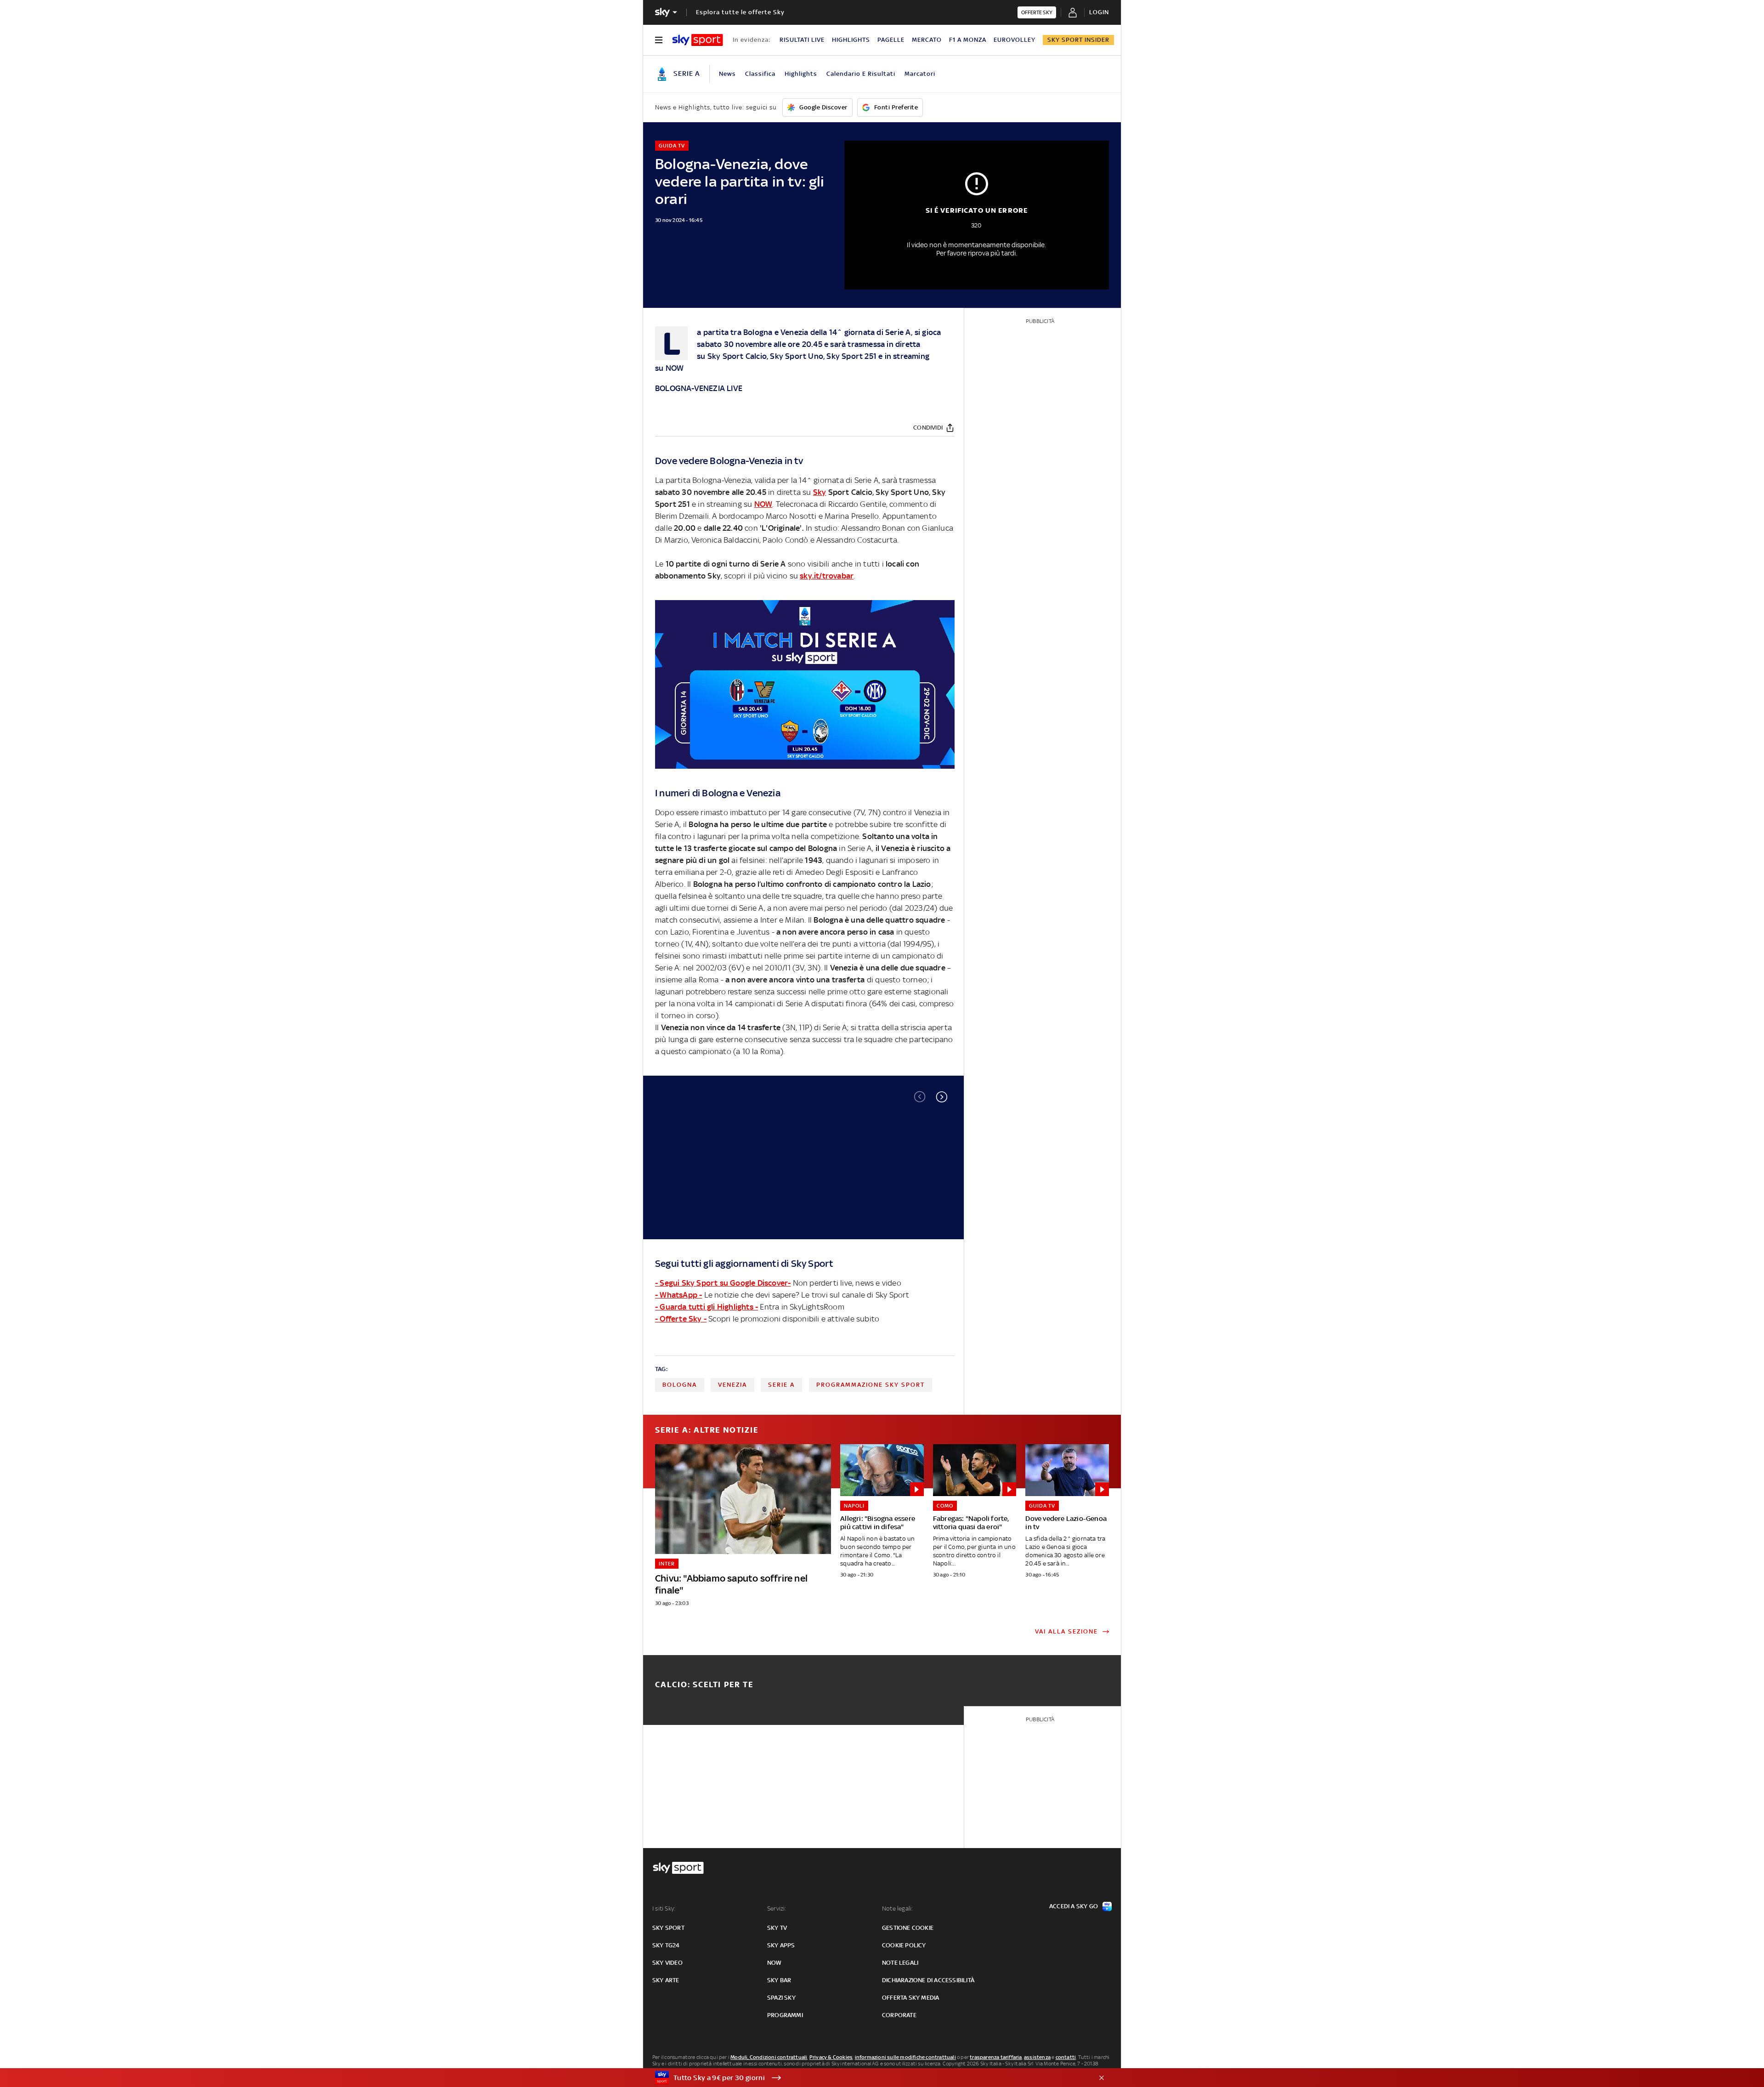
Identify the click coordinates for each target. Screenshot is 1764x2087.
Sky (714, 356)
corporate (899, 2015)
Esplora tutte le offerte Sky (740, 12)
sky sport (668, 1928)
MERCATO (927, 40)
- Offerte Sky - (681, 1319)
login (1099, 12)
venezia (732, 1385)
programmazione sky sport (871, 1385)
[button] (942, 1097)
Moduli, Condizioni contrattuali (769, 2057)
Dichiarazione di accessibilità (928, 1980)
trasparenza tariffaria (996, 2057)
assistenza (1037, 2057)
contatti (1066, 2057)
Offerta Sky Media (910, 1998)
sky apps (781, 1945)
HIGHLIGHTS (851, 40)
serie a (781, 1385)
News (727, 74)
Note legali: (897, 1908)
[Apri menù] (659, 40)
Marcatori (920, 74)
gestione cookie (908, 1928)
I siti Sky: (664, 1908)
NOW (675, 368)
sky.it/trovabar (827, 576)
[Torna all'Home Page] (698, 40)
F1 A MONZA (968, 40)
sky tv (777, 1928)
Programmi (785, 2015)
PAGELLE (891, 40)
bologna (680, 1385)
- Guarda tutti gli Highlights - (707, 1307)
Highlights (801, 74)
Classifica (760, 74)
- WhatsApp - (678, 1295)
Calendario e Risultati (861, 74)
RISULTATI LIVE (802, 40)
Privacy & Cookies (831, 2057)
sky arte (666, 1980)
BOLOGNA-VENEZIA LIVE (699, 388)
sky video (667, 1963)
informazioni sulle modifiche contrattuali (905, 2057)
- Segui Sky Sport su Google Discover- (723, 1283)
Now (775, 1963)
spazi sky (781, 1998)
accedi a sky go (1074, 1906)
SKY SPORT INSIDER (1078, 40)
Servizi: (777, 1908)
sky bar (779, 1980)
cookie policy (904, 1945)
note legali (900, 1963)
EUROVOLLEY (1015, 40)
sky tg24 (666, 1945)
